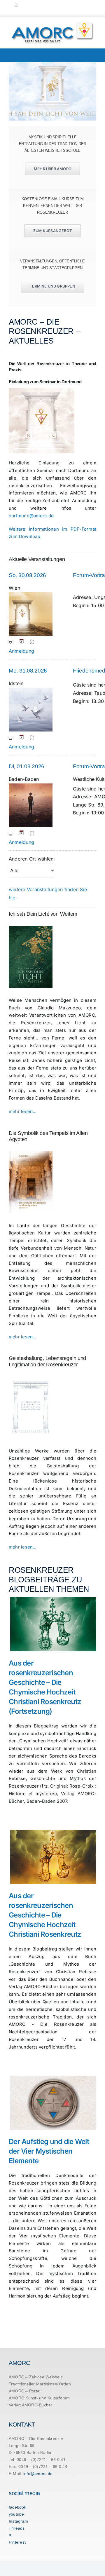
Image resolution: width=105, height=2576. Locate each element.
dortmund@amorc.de (31, 516)
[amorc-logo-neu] (52, 24)
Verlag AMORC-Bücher (31, 2405)
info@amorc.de (38, 2474)
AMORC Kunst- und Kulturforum (39, 2398)
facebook (17, 2507)
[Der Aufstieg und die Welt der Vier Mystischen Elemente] (53, 2103)
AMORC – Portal (24, 2391)
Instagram (18, 2521)
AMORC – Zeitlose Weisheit (35, 2377)
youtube (16, 2514)
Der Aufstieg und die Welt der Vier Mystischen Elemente (49, 2151)
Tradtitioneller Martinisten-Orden (40, 2384)
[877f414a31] (31, 928)
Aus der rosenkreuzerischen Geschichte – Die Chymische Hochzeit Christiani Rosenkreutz (45, 1915)
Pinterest (17, 2542)
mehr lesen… (23, 1111)
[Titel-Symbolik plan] (31, 1153)
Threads (17, 2528)
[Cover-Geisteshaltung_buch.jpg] (31, 1379)
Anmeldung (21, 651)
